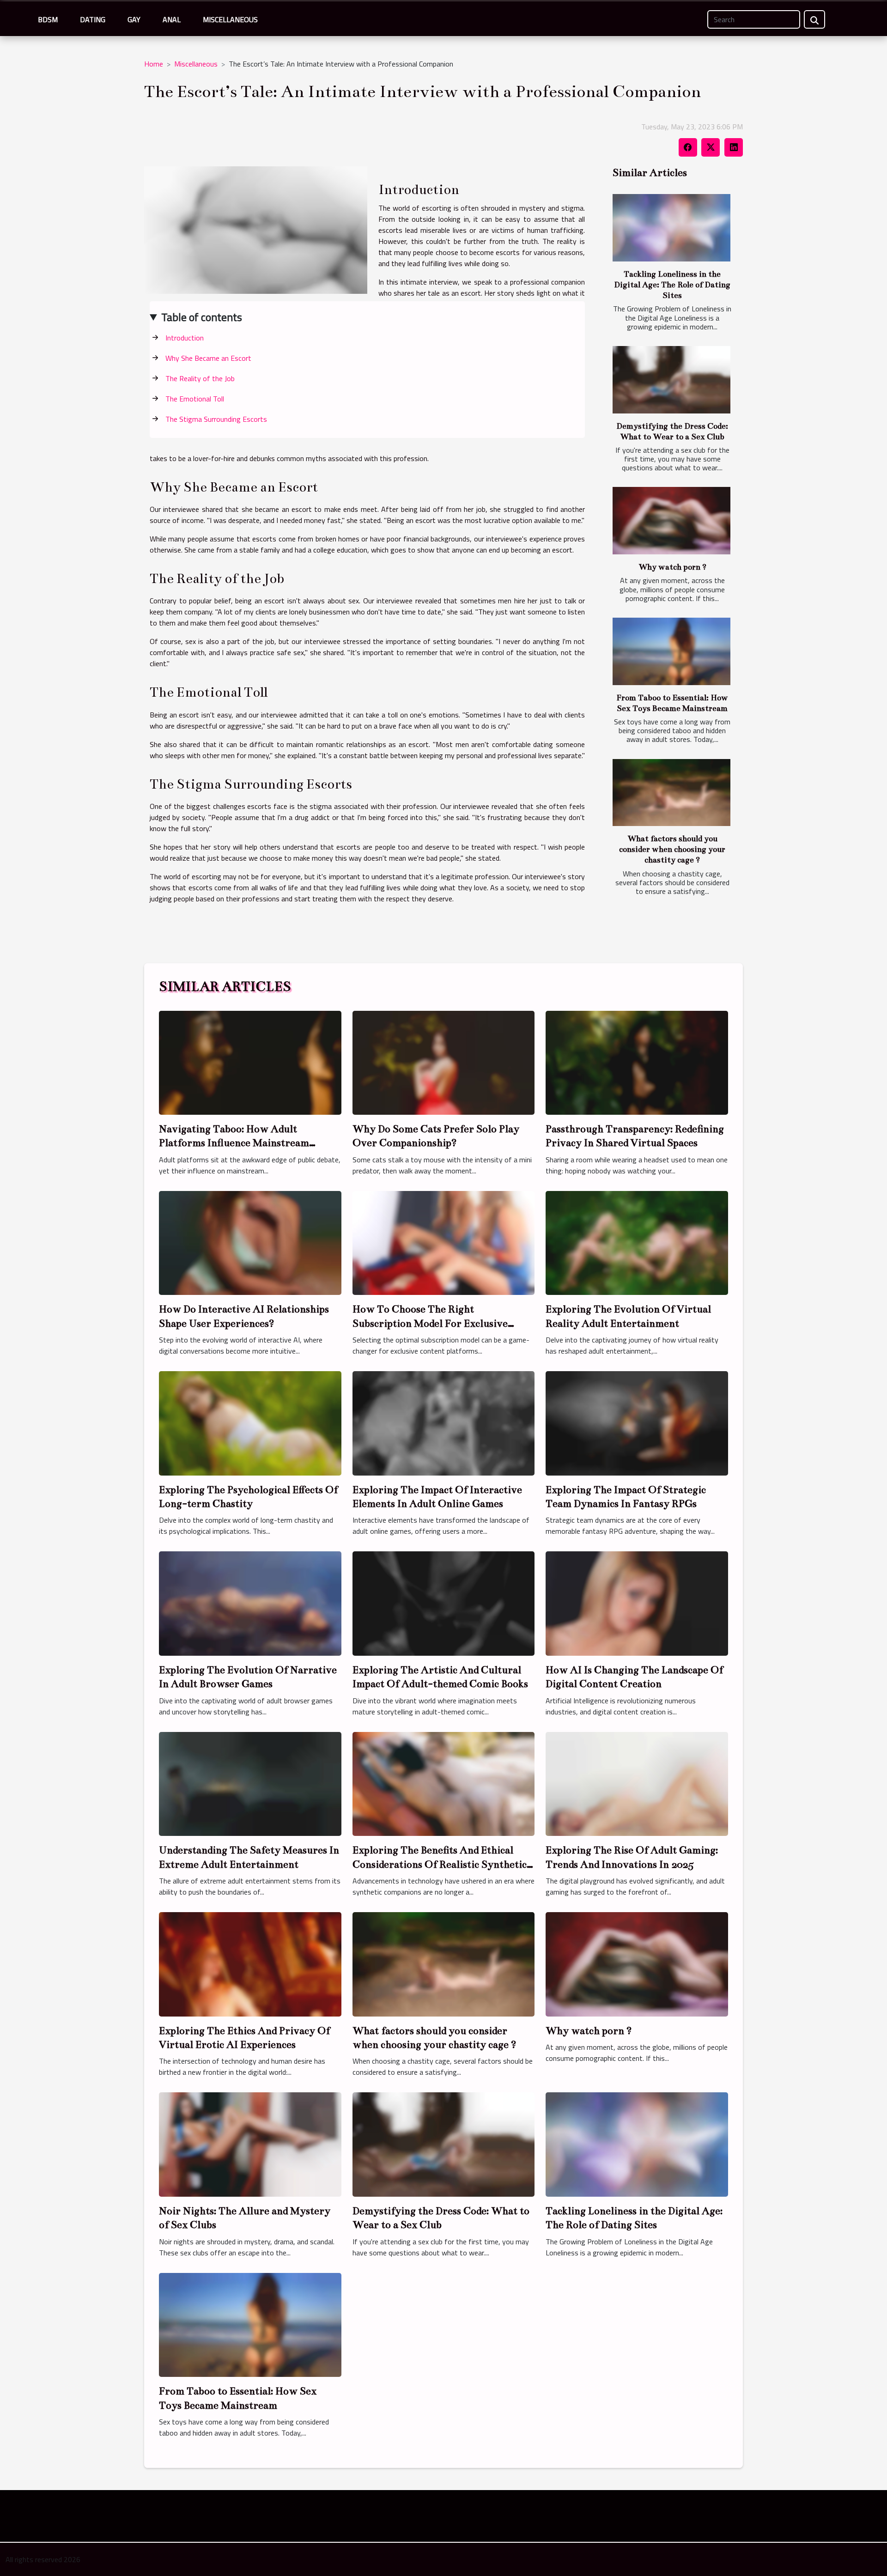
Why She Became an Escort (208, 358)
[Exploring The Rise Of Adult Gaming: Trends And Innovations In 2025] (637, 1783)
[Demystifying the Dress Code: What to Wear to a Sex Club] (671, 380)
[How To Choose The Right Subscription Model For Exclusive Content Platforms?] (444, 1242)
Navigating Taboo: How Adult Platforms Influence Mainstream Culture (234, 1143)
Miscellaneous (230, 19)
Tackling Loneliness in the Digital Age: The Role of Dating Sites (672, 285)
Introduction (185, 338)
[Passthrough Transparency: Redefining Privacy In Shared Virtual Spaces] (637, 1062)
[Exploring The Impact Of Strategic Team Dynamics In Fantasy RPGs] (637, 1422)
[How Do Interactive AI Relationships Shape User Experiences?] (250, 1242)
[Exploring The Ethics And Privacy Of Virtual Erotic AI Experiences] (250, 1963)
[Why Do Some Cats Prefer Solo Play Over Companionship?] (444, 1062)
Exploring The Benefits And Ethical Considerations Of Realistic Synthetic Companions (440, 1864)
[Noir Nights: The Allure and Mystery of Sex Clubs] (250, 2144)
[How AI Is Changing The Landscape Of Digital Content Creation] (637, 1603)
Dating (93, 19)
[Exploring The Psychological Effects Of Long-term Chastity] (250, 1422)
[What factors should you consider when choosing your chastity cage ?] (671, 793)
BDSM (48, 19)
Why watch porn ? (672, 567)
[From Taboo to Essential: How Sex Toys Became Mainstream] (671, 651)
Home (154, 64)
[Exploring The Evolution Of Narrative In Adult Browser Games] (250, 1603)
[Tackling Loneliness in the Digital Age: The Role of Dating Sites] (671, 228)
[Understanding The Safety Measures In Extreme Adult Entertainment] (250, 1783)
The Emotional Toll (195, 399)
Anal (172, 19)
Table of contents (202, 317)
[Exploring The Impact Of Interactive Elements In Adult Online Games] (444, 1422)
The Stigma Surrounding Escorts (216, 419)
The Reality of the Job (200, 378)
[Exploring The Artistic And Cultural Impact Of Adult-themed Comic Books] (444, 1603)
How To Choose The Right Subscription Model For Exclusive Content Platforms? (430, 1323)
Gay (134, 19)
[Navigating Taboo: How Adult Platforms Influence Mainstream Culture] (250, 1062)
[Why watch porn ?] (671, 521)
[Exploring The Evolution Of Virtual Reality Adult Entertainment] (637, 1242)
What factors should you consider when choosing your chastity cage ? (672, 849)
